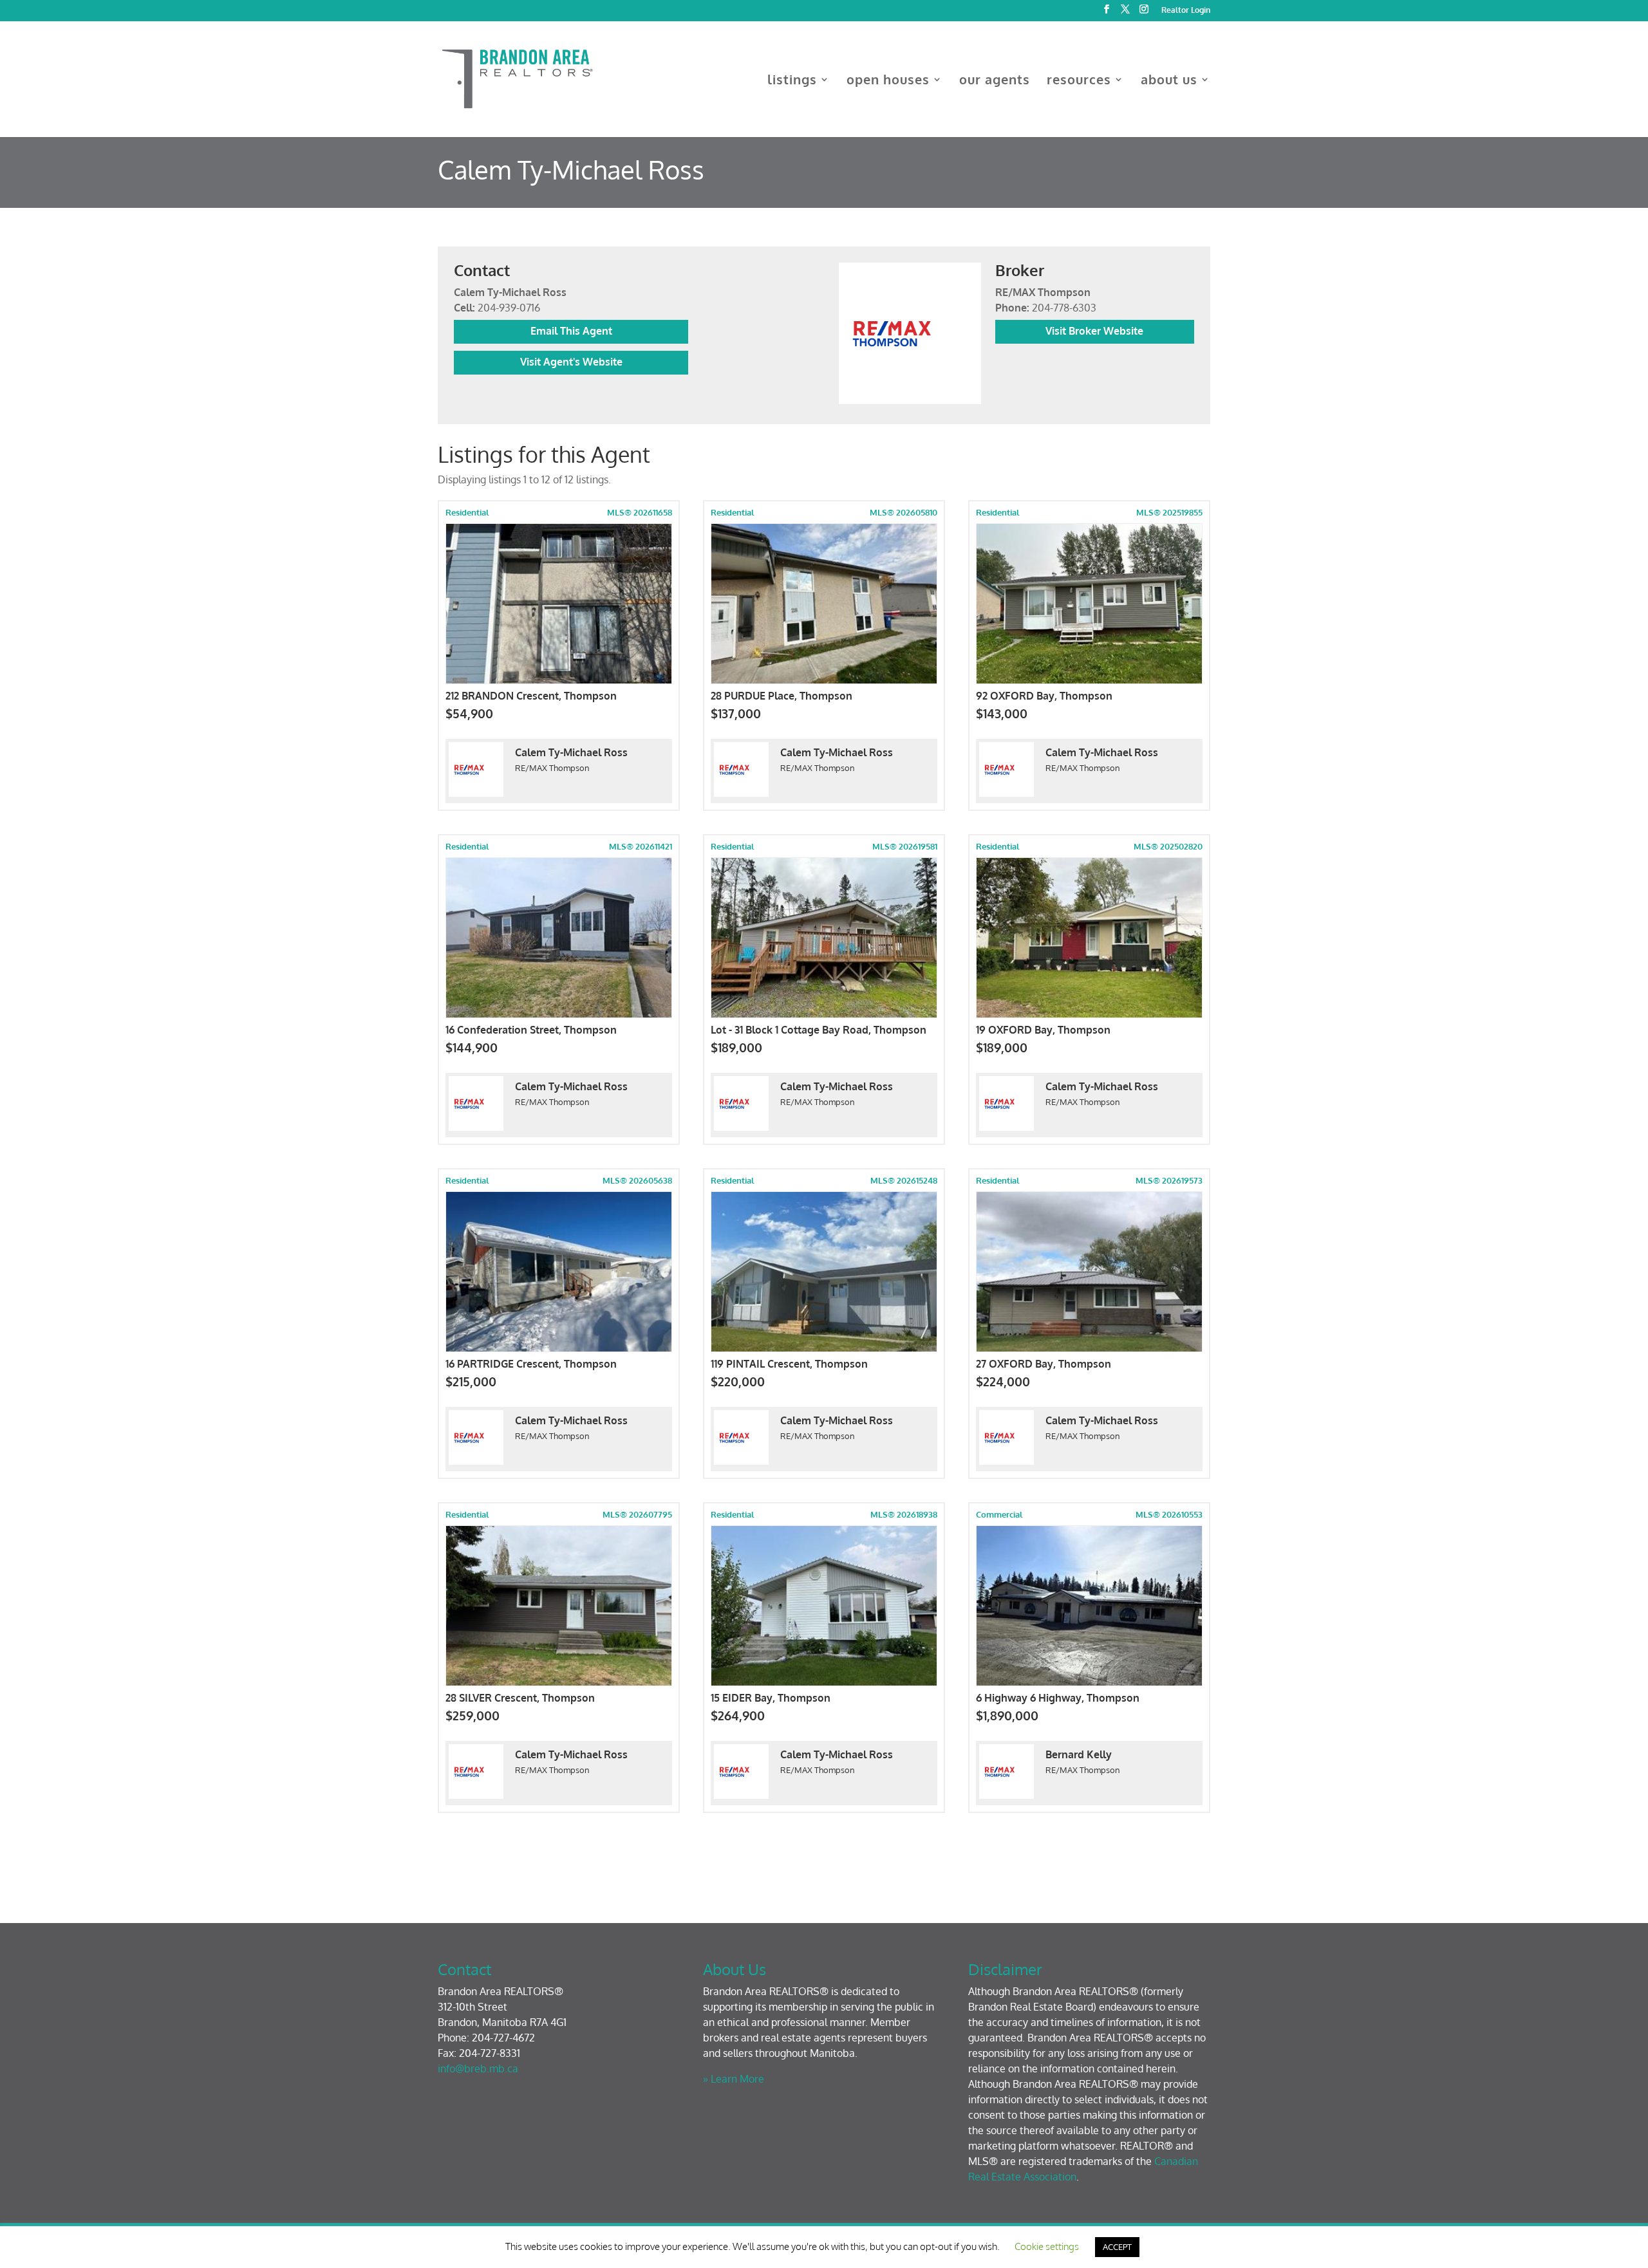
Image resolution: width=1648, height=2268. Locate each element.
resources (1079, 81)
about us (1169, 81)
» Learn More (734, 2079)
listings (792, 81)
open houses (888, 81)
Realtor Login (1186, 11)
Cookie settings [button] (1047, 2246)
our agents (995, 81)
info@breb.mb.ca (478, 2068)
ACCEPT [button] (1117, 2247)
